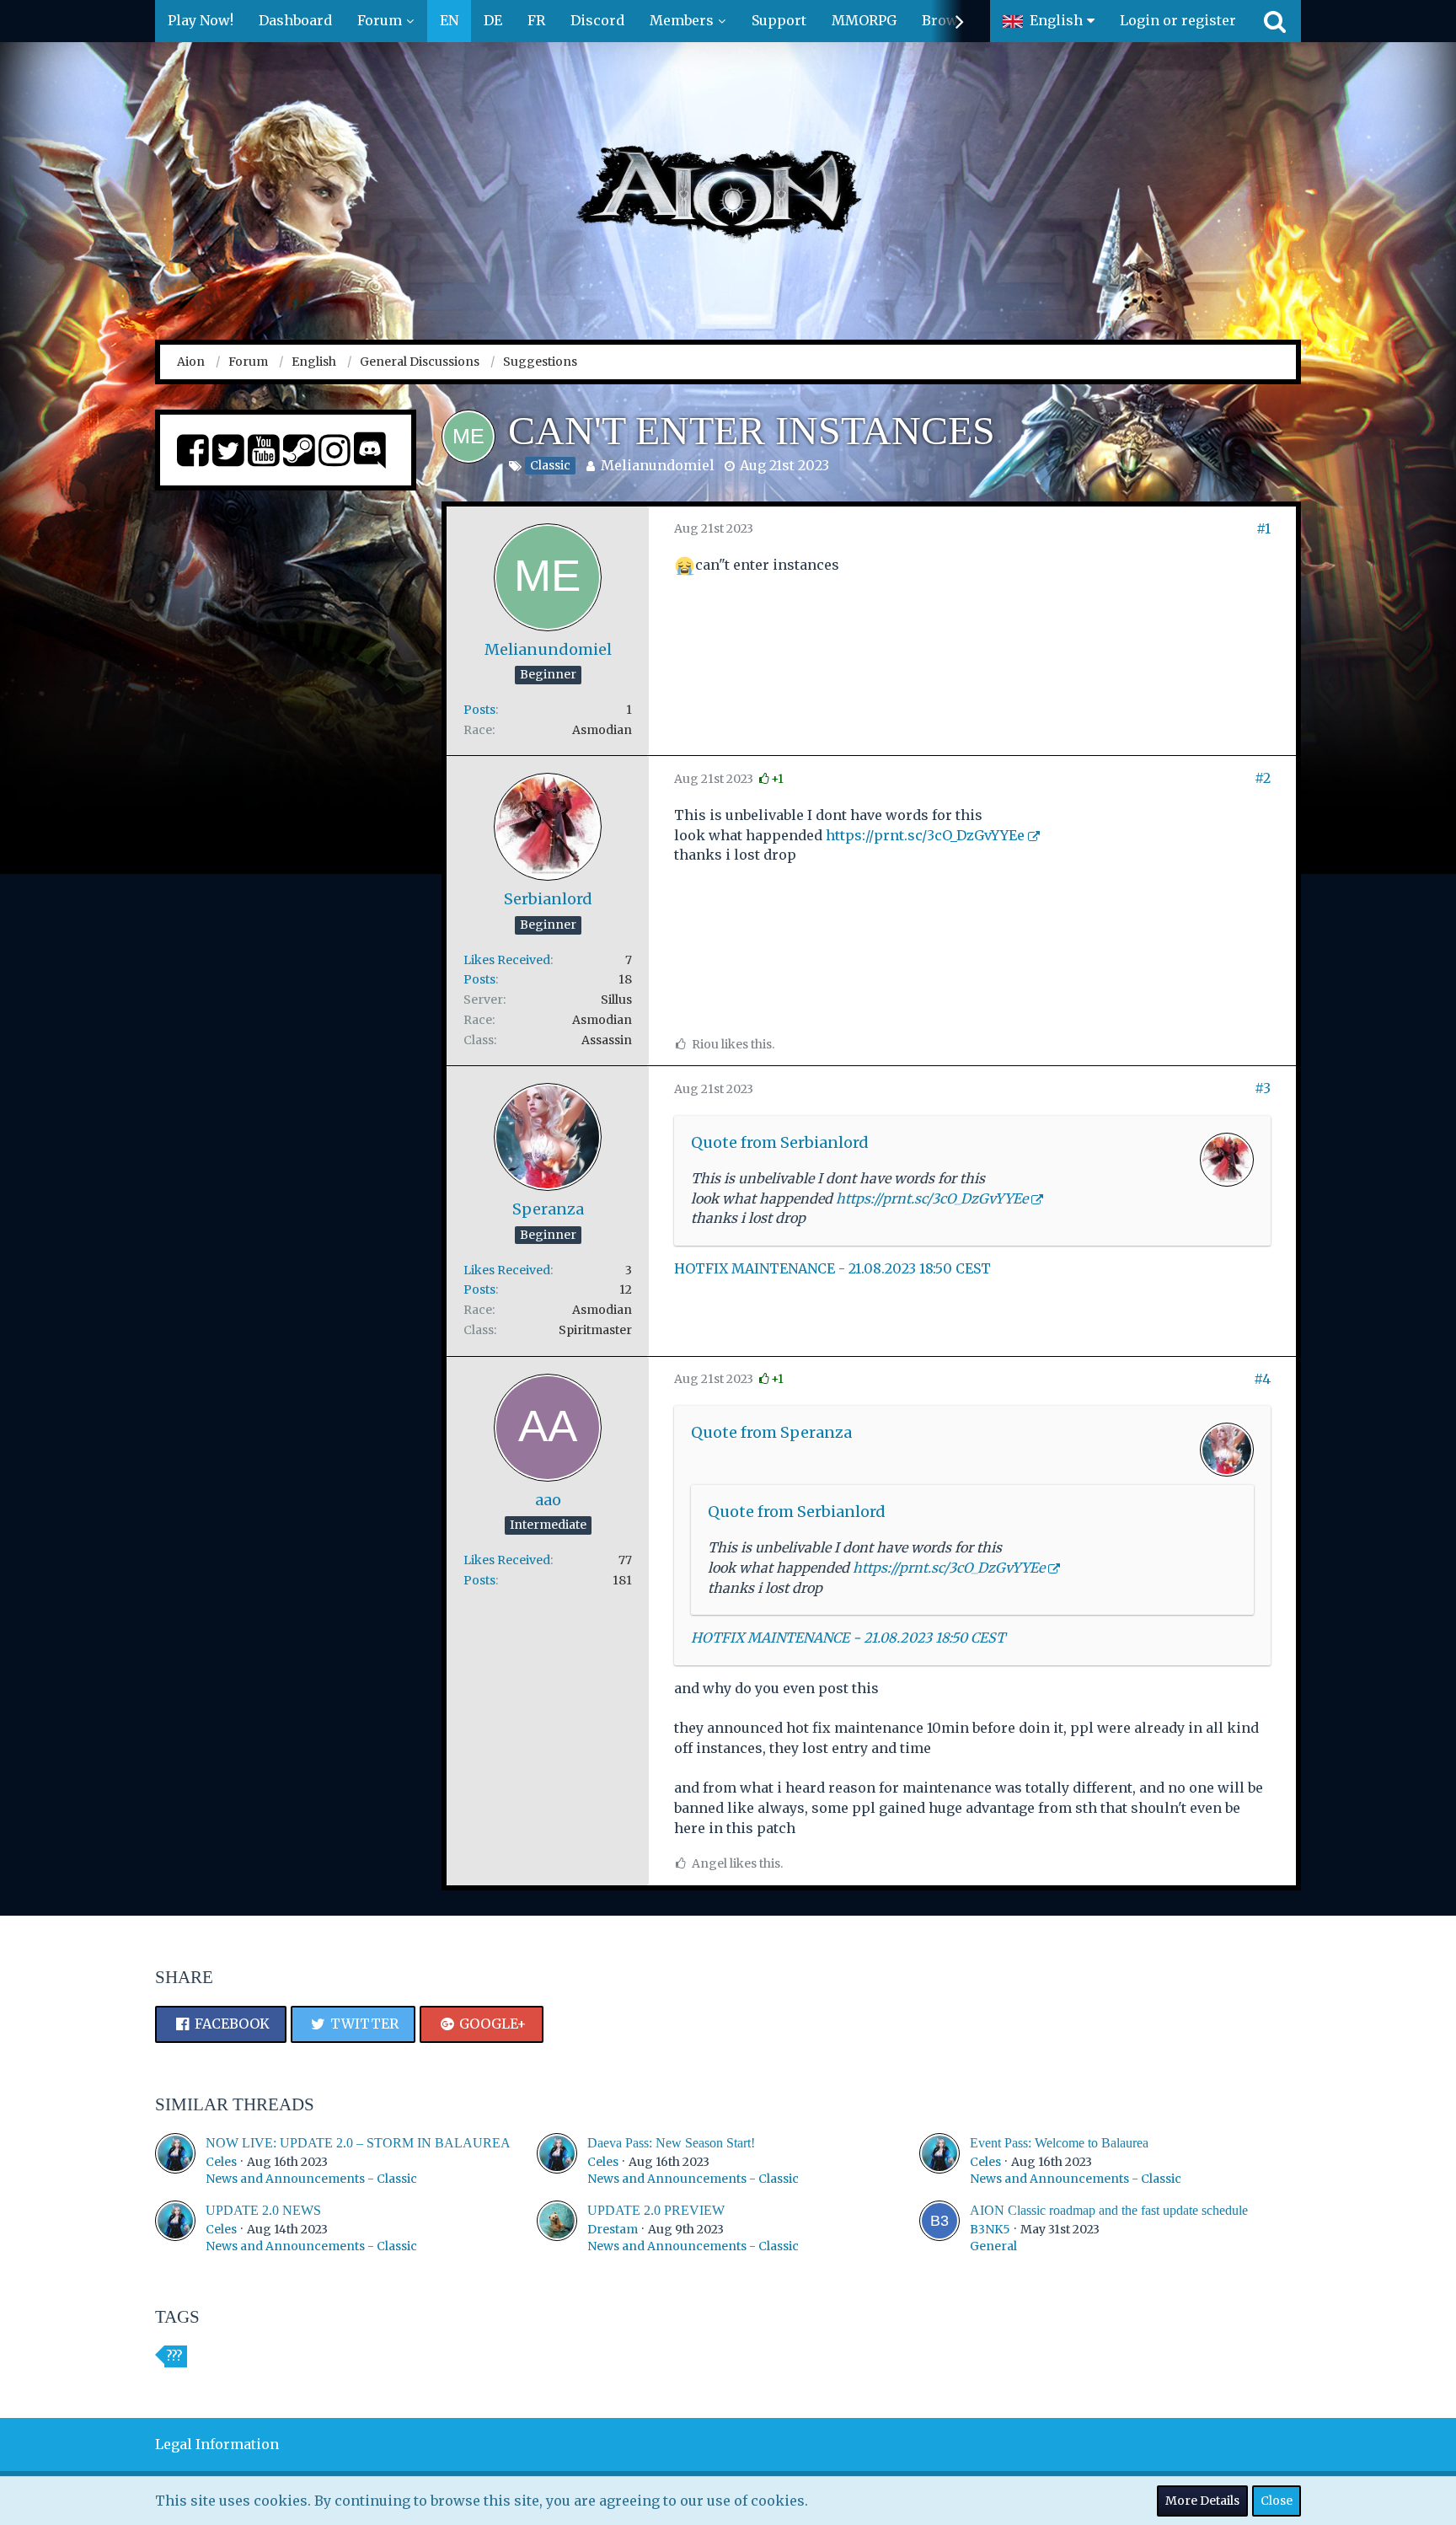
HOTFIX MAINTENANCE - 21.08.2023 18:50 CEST (832, 1268)
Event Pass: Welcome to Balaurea (1059, 2143)
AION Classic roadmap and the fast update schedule (1109, 2210)
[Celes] (175, 2160)
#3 (1263, 1088)
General (993, 2246)
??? (174, 2356)
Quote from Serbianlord (780, 1142)
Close (1277, 2501)
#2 (1263, 778)
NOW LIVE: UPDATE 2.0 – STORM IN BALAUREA (358, 2143)
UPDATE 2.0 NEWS (263, 2210)
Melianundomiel (658, 465)
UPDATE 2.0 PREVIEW (656, 2210)
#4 (1262, 1379)
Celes (221, 2162)
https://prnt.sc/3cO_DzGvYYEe (925, 835)
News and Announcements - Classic (311, 2179)
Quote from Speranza (771, 1432)
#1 (1263, 528)
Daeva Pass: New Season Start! (671, 2143)
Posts (479, 710)
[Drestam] (557, 2228)
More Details (1202, 2501)
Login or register (1178, 20)
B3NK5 (990, 2229)
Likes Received (507, 960)
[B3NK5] (939, 2228)
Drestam (613, 2229)
